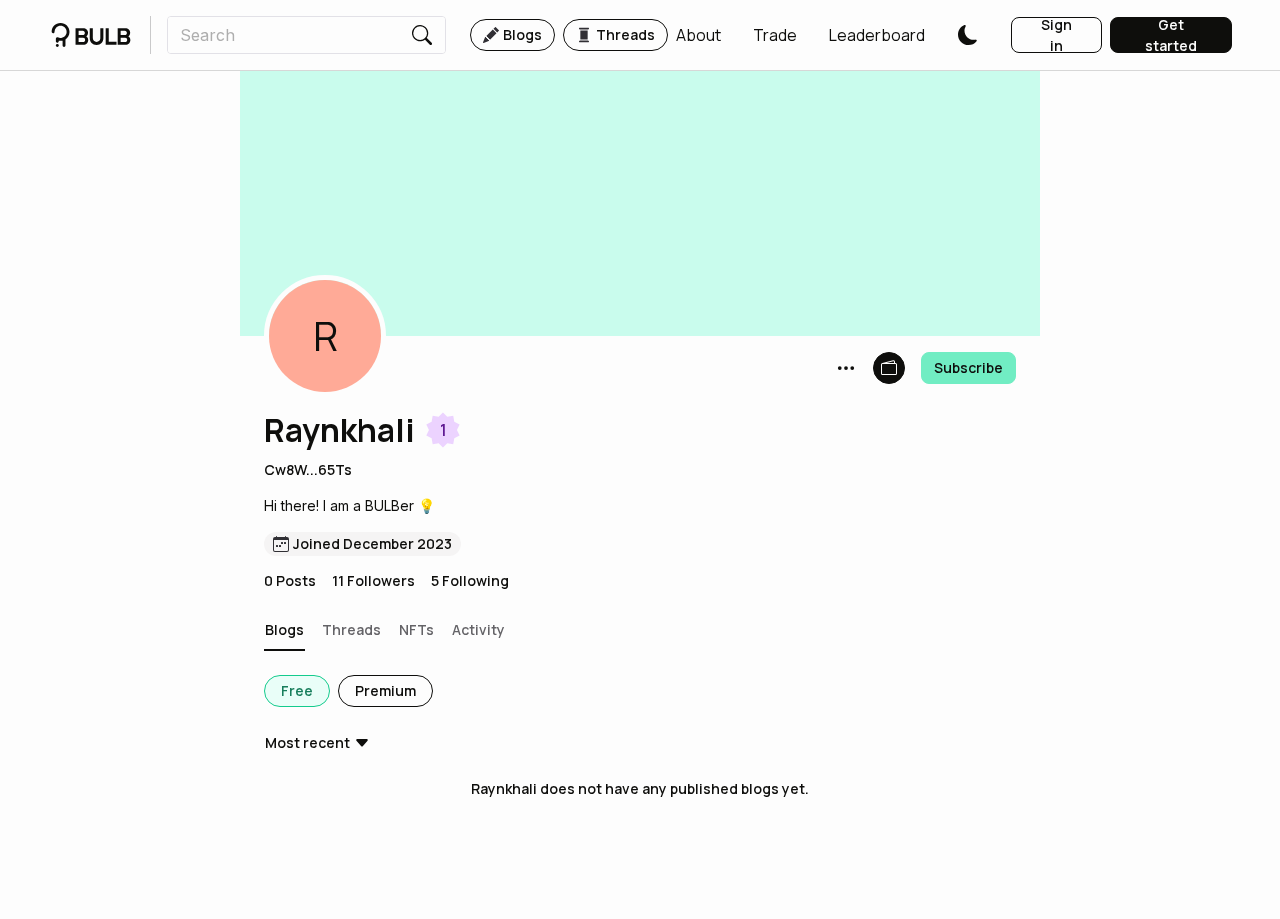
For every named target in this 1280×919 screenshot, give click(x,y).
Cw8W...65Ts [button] (308, 469)
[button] (698, 35)
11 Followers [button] (373, 580)
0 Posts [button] (290, 580)
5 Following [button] (470, 580)
